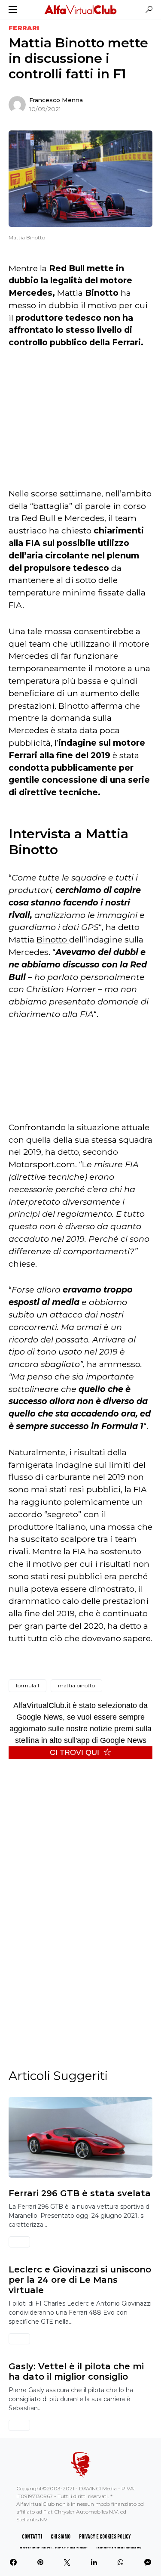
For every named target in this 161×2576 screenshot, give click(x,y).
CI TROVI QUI (74, 1752)
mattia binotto (76, 1685)
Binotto (53, 939)
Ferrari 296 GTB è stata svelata (80, 2193)
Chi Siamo (61, 2537)
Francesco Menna (56, 100)
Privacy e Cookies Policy (105, 2537)
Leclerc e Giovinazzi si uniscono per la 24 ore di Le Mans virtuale (80, 2280)
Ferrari (24, 28)
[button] (13, 9)
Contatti (32, 2537)
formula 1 (27, 1685)
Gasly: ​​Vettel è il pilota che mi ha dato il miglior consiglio (76, 2371)
